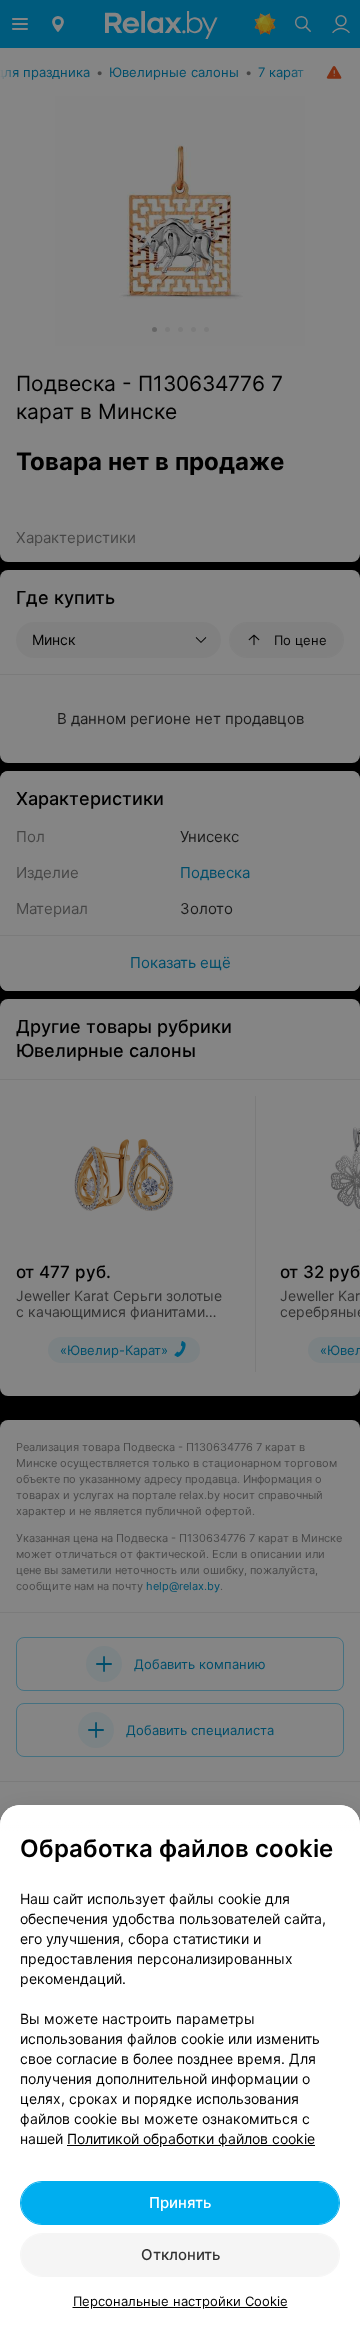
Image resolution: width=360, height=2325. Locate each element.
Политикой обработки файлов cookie (191, 2138)
